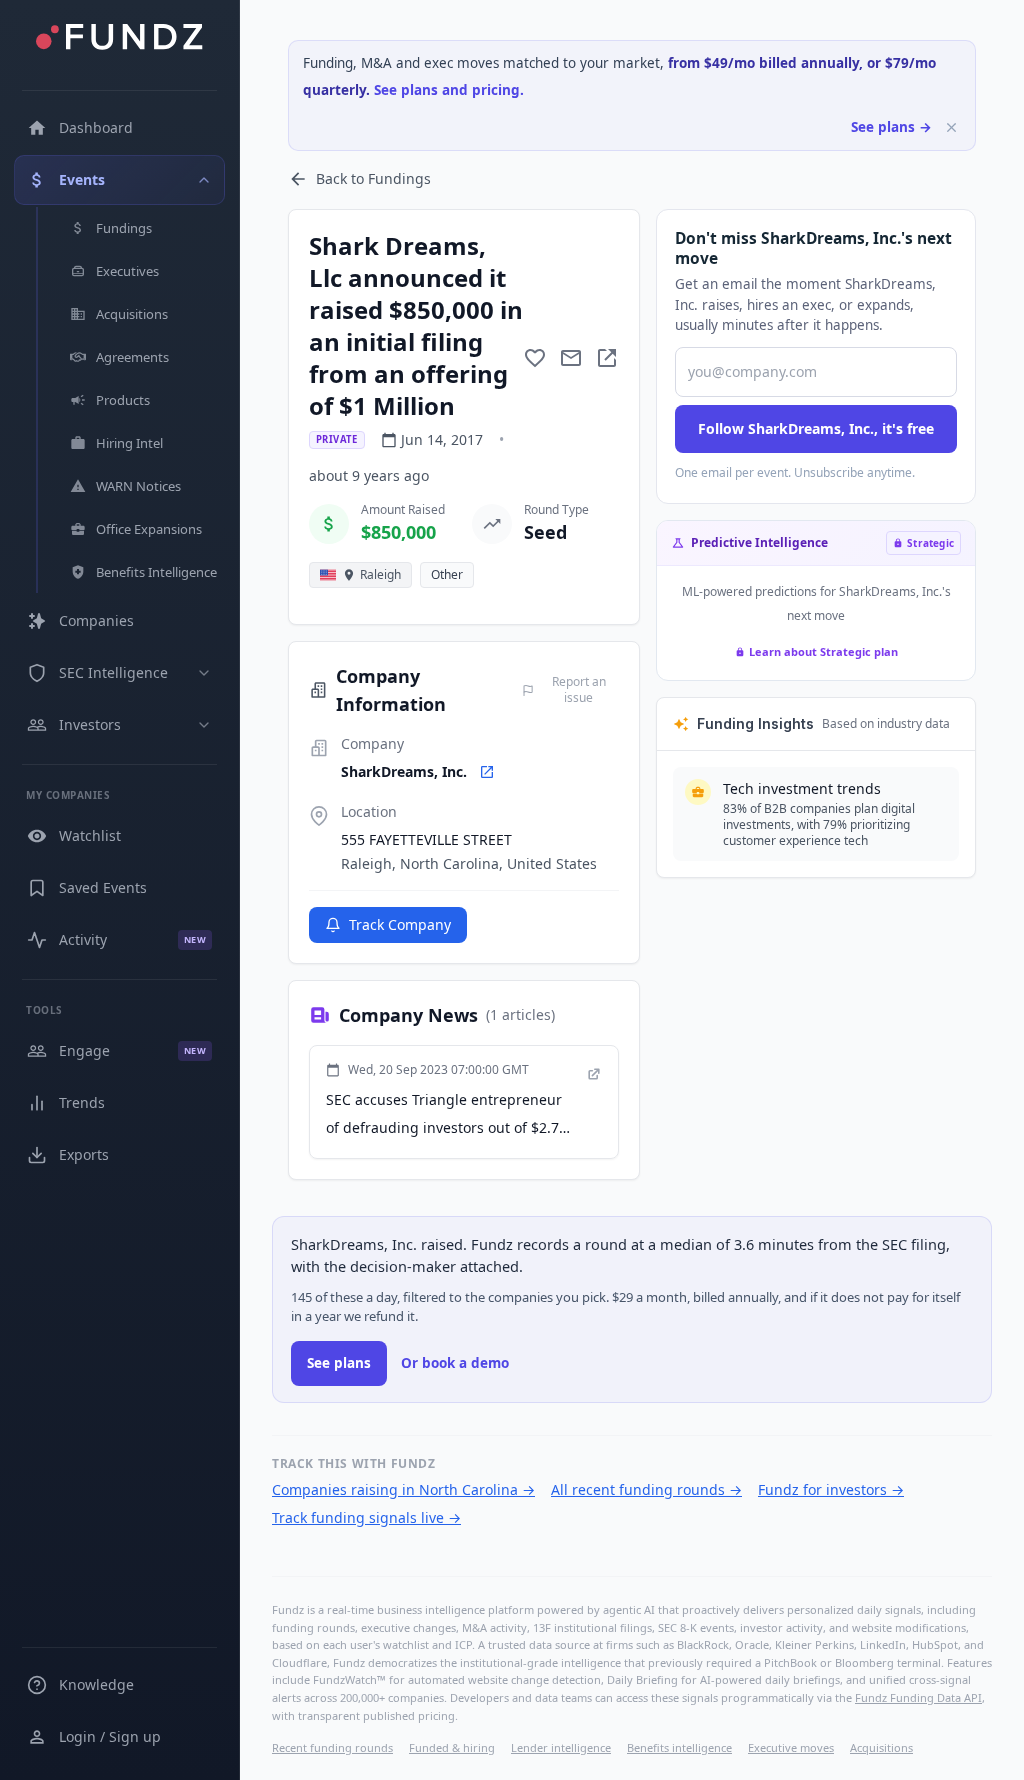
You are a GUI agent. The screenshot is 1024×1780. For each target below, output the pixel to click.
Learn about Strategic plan (823, 651)
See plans (339, 1363)
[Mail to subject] (571, 358)
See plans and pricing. (449, 90)
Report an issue (579, 690)
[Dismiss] (951, 127)
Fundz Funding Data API (918, 1697)
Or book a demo (455, 1363)
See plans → (891, 127)
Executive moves (791, 1747)
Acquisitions (881, 1747)
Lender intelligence (561, 1747)
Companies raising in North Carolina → (403, 1489)
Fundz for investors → (831, 1489)
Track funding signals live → (366, 1517)
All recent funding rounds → (646, 1489)
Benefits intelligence (679, 1747)
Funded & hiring (452, 1747)
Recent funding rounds (332, 1747)
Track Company (400, 924)
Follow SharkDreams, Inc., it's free (816, 428)
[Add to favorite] (535, 358)
